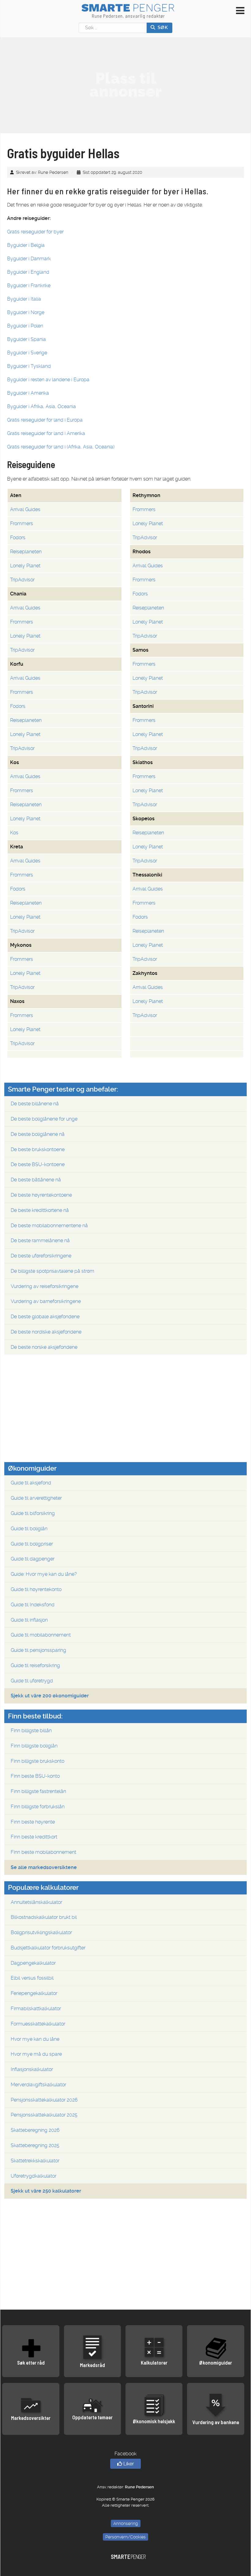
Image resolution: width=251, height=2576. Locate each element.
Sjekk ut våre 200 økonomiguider (50, 1696)
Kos (14, 833)
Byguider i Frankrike (29, 285)
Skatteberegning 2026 (35, 2130)
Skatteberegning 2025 (35, 2145)
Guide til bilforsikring (33, 1513)
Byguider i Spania (26, 339)
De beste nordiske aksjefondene (46, 1332)
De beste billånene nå (35, 1104)
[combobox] (113, 28)
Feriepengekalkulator (34, 1993)
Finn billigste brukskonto (37, 1761)
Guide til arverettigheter (36, 1498)
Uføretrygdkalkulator (34, 2176)
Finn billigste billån (31, 1731)
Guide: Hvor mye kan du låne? (44, 1574)
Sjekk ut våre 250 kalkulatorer (46, 2191)
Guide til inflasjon (29, 1620)
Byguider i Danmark (29, 259)
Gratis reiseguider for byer (35, 232)
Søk (162, 27)
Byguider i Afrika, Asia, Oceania (41, 406)
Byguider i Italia (24, 299)
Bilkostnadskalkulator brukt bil (44, 1917)
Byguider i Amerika (28, 393)
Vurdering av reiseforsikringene (45, 1286)
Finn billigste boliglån (34, 1746)
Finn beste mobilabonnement (43, 1852)
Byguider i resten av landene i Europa (48, 380)
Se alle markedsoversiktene (44, 1867)
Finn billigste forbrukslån (38, 1807)
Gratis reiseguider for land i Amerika (46, 433)
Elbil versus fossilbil (32, 1978)
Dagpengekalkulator (33, 1963)
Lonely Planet (148, 523)
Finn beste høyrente (33, 1822)
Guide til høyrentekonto (36, 1589)
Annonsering (126, 2523)
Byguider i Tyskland (29, 366)
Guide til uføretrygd (32, 1681)
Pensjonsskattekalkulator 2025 (44, 2115)
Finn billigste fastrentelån (38, 1791)
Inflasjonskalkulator (32, 2069)
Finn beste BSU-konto (35, 1776)
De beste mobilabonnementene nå (49, 1226)
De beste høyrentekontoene (41, 1195)
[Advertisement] (125, 85)
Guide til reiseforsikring (35, 1665)
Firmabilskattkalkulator (36, 2009)
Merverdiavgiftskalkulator (38, 2085)
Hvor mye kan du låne (35, 2039)
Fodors (18, 538)
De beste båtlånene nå (36, 1180)
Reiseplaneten (26, 552)
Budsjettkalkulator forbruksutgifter (48, 1948)
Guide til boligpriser (32, 1544)
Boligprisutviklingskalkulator (41, 1932)
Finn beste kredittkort (34, 1837)
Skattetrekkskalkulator (35, 2161)
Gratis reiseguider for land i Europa (45, 420)
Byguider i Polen (25, 326)
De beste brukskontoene (38, 1149)
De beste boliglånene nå (38, 1134)
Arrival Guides (25, 509)
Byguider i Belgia (26, 245)
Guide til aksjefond (31, 1483)
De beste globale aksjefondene (45, 1317)
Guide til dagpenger (33, 1559)
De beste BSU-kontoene (38, 1164)
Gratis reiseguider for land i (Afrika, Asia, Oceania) (61, 447)
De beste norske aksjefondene (44, 1347)
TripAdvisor (145, 538)
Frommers (144, 509)
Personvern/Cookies (125, 2537)
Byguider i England (28, 272)
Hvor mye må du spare (36, 2054)
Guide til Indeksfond (33, 1605)
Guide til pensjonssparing (38, 1650)
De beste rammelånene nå (40, 1240)
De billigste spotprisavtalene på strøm (52, 1271)
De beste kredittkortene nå (40, 1210)
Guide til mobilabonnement (41, 1635)
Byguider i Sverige (27, 353)
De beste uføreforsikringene (41, 1256)
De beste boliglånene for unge (44, 1119)
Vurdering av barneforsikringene (46, 1301)
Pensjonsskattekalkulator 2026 (44, 2100)
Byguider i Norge (26, 312)
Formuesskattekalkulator (38, 2024)
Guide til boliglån (29, 1529)
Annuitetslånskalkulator (36, 1902)
